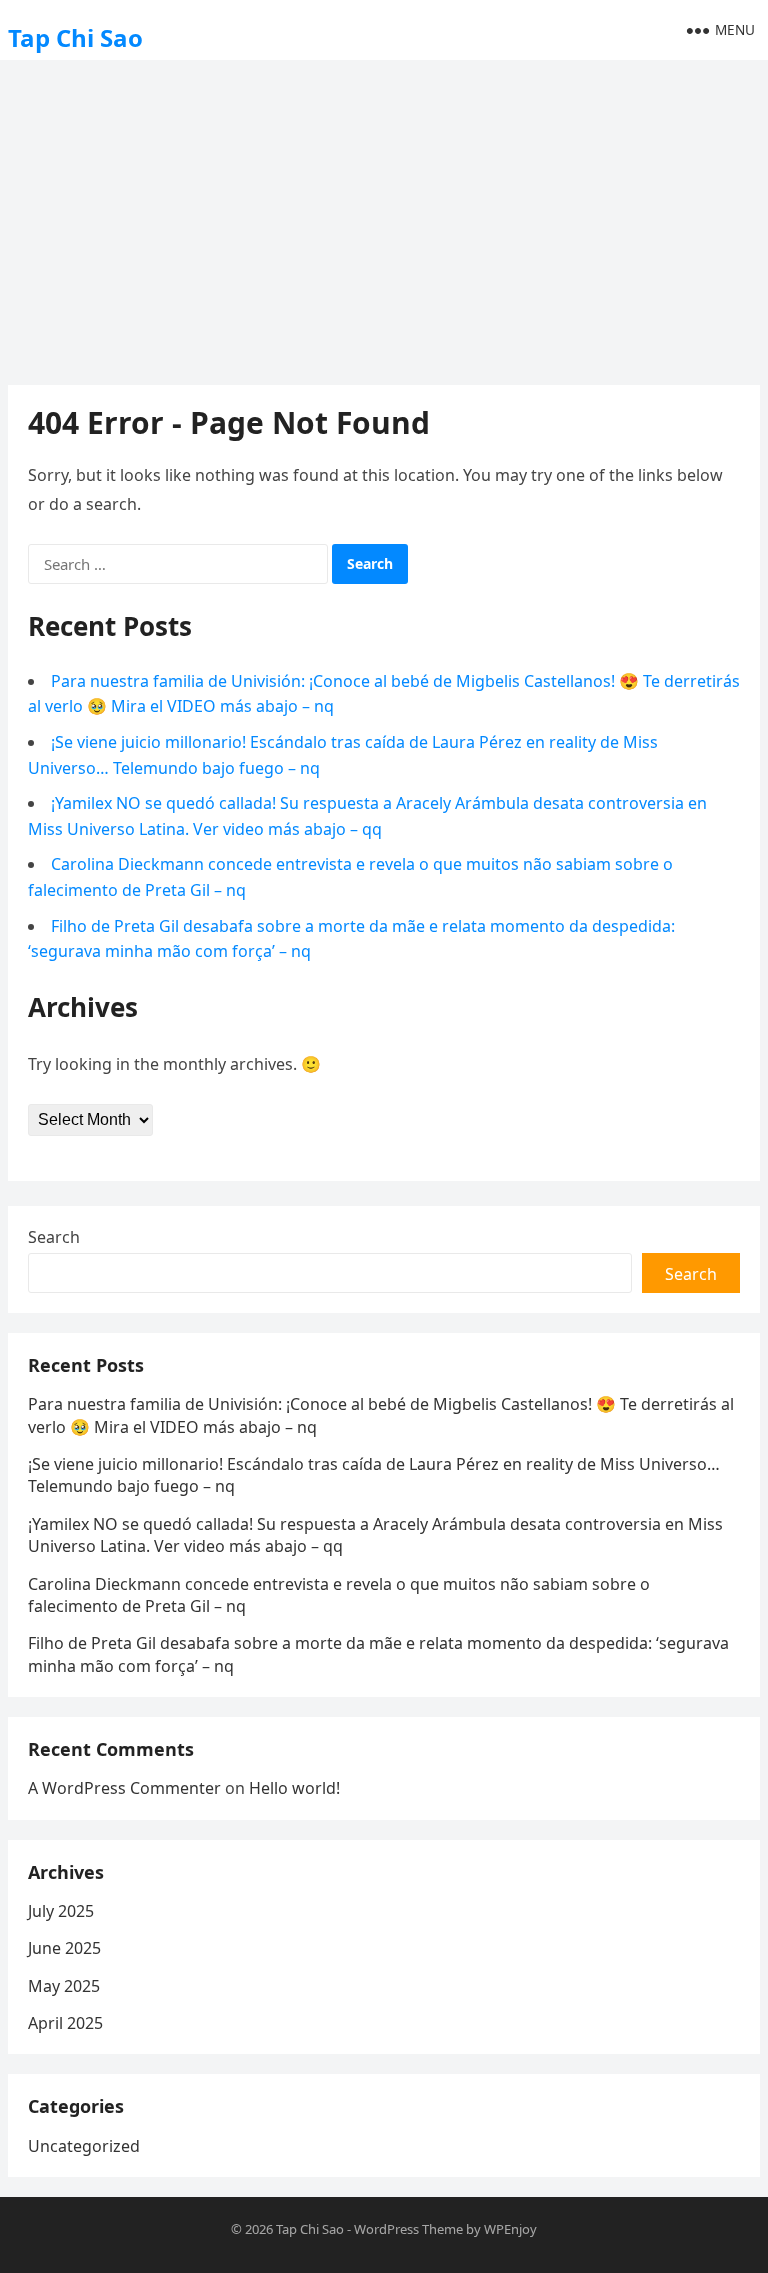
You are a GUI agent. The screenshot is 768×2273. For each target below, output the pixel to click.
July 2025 (61, 1911)
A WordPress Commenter (124, 1788)
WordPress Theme (408, 2229)
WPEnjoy (510, 2229)
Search (54, 1237)
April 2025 (65, 2023)
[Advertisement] (384, 215)
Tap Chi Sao (75, 37)
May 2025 (64, 1986)
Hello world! (294, 1788)
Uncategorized (84, 2146)
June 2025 (64, 1948)
